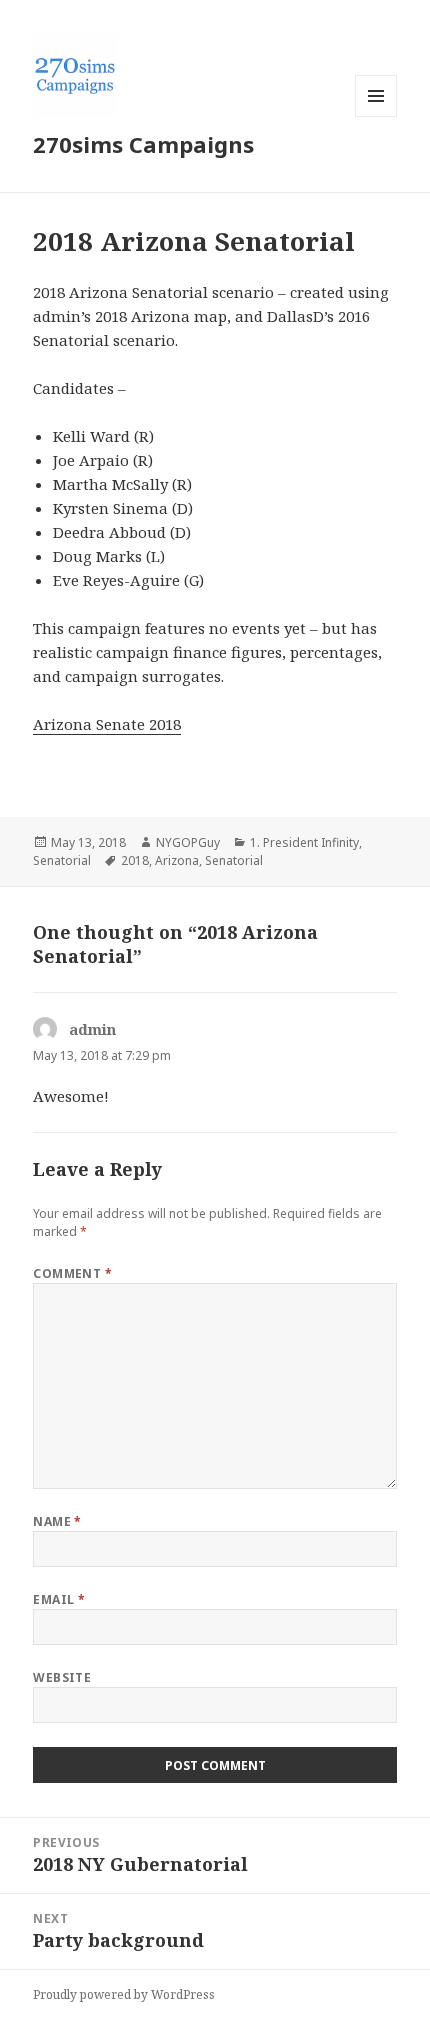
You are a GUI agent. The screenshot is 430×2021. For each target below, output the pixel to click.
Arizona (177, 860)
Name (57, 1521)
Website (62, 1677)
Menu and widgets (376, 116)
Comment (72, 1273)
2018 (135, 860)
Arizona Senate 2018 (107, 724)
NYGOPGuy (188, 842)
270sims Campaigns (143, 144)
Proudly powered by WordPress (124, 1994)
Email (59, 1599)
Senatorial (62, 860)
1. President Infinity (304, 842)
